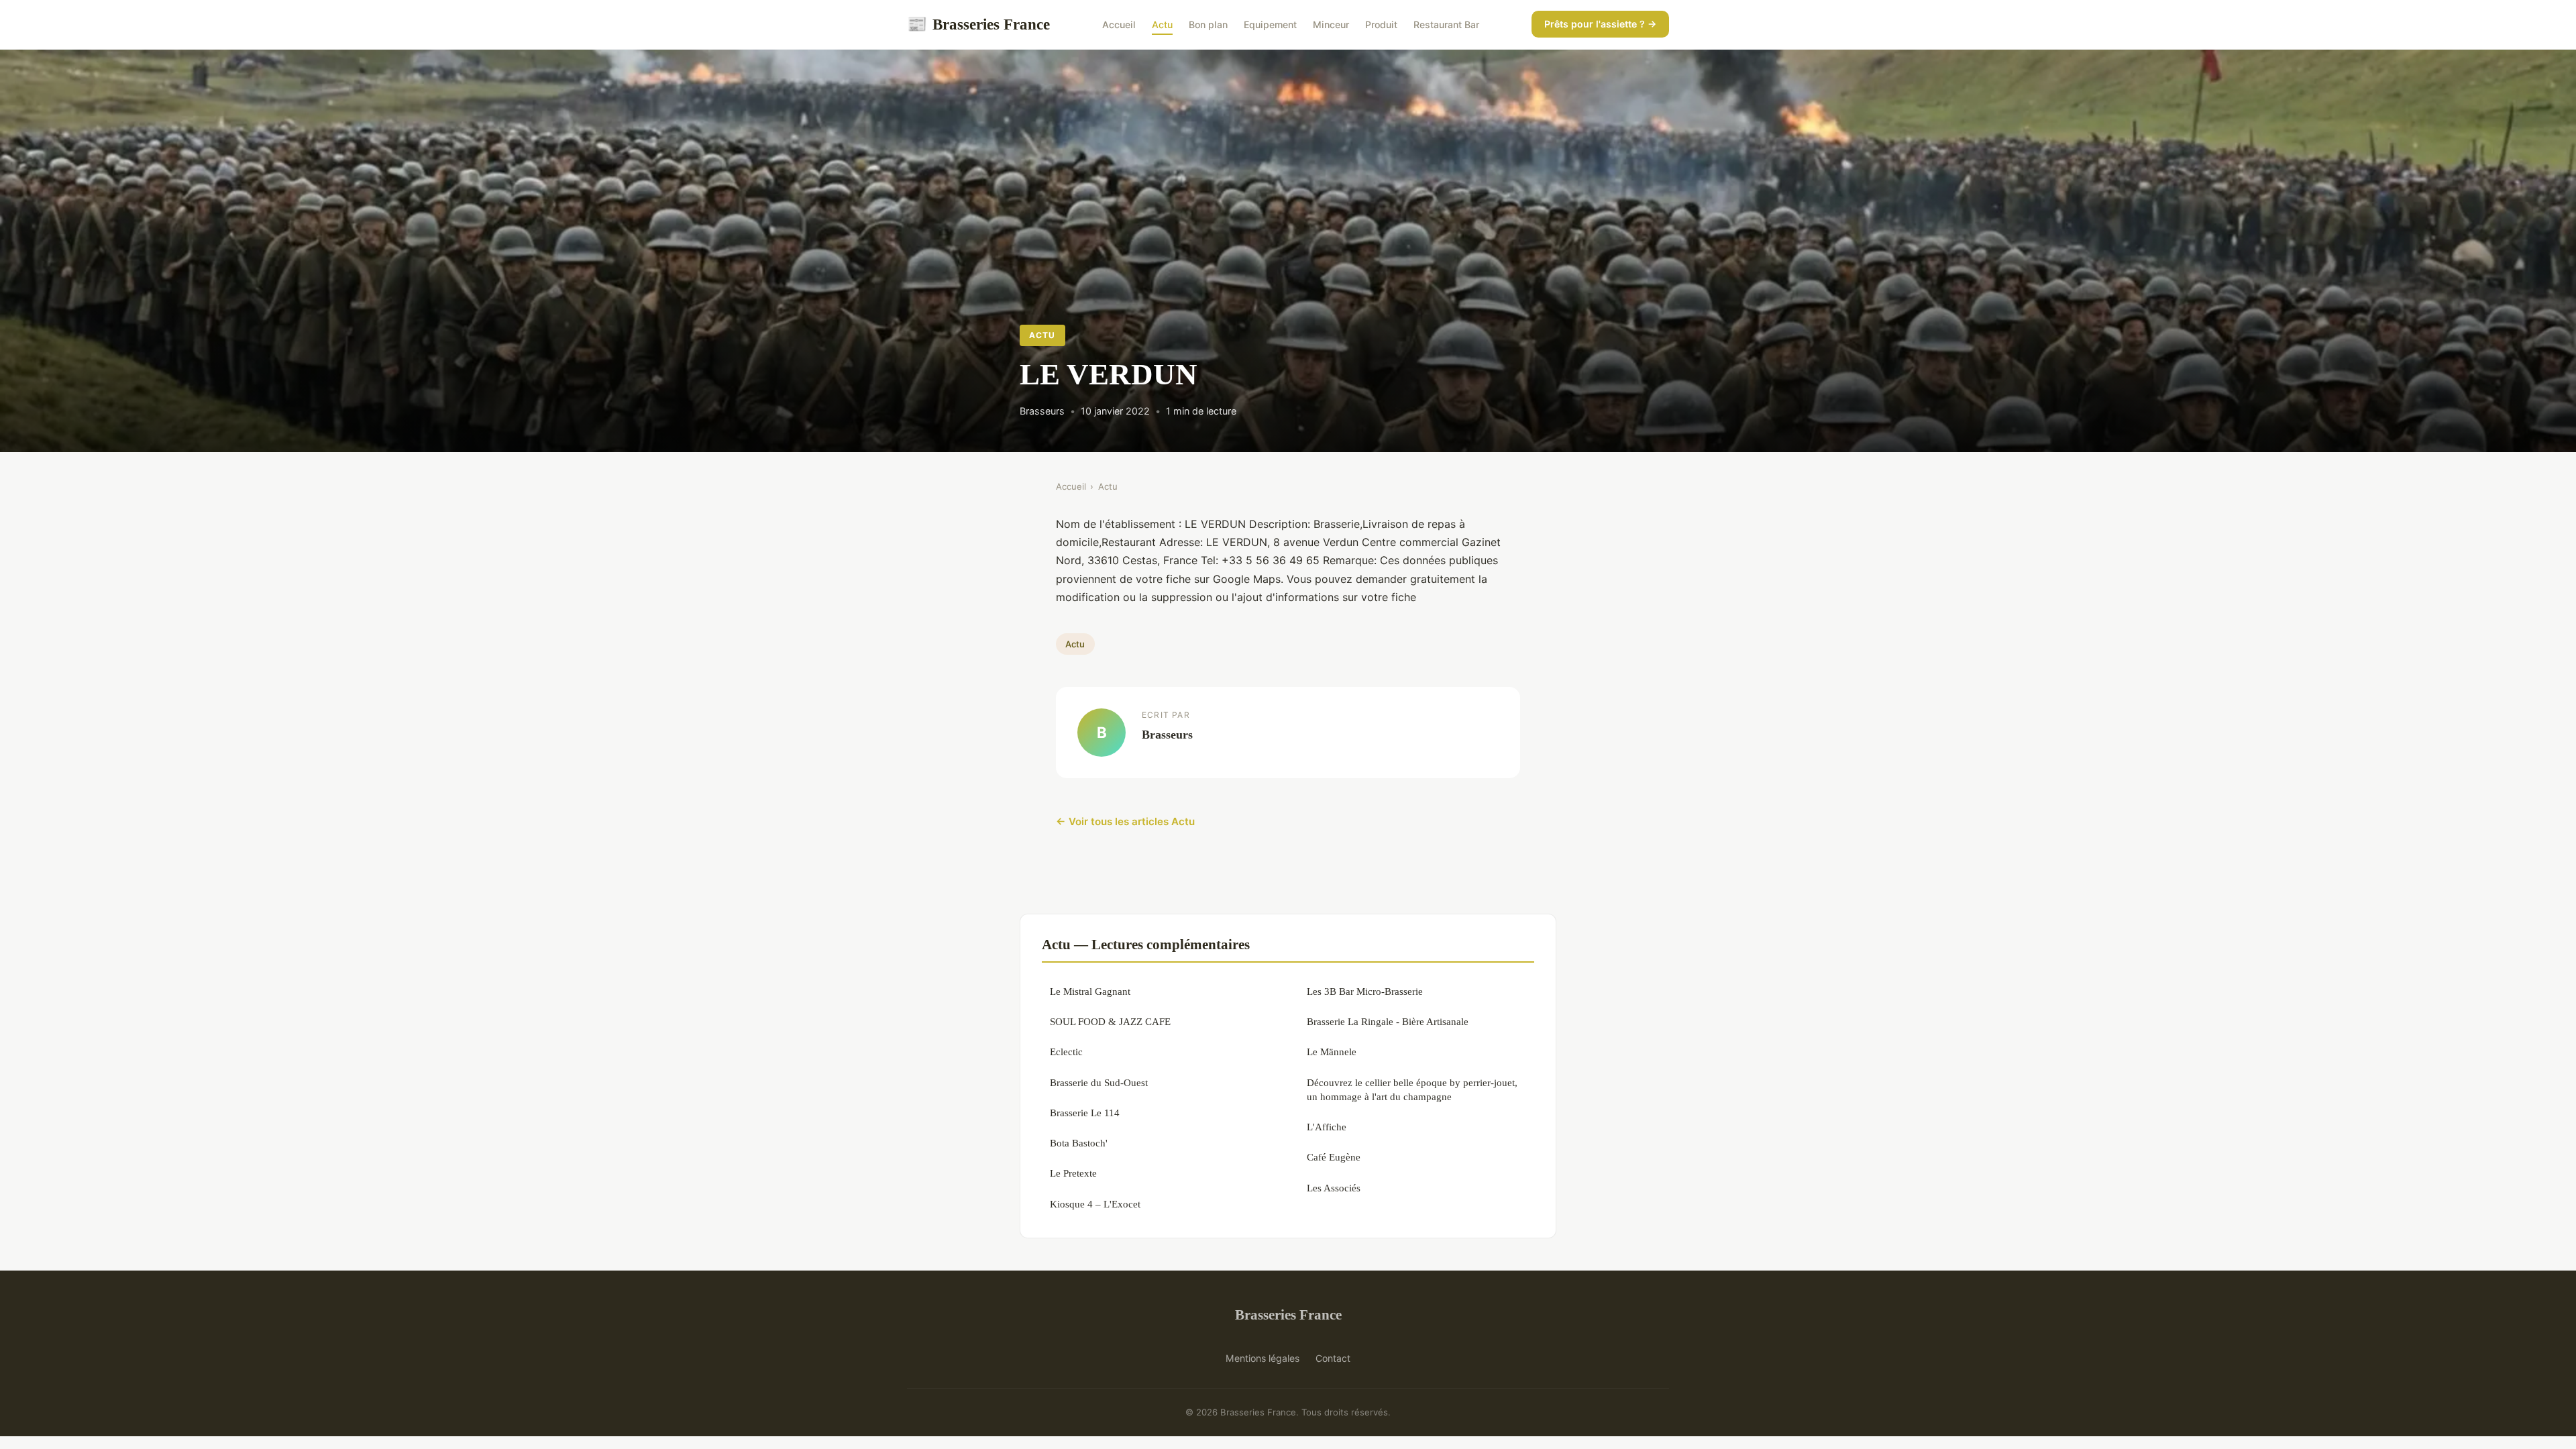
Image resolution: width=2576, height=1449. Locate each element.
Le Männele (1332, 1052)
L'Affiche (1327, 1127)
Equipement (1270, 24)
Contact (1333, 1358)
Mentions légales (1263, 1358)
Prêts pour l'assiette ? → (1600, 24)
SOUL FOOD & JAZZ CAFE (1110, 1021)
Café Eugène (1334, 1157)
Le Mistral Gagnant (1090, 991)
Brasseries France (978, 24)
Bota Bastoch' (1079, 1143)
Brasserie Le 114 (1085, 1113)
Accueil (1119, 24)
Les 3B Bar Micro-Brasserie (1365, 991)
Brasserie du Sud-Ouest (1099, 1082)
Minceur (1331, 24)
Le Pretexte (1073, 1173)
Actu (1162, 24)
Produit (1381, 24)
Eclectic (1066, 1052)
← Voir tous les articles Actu (1125, 821)
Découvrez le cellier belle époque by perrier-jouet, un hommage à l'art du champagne (1412, 1089)
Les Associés (1334, 1188)
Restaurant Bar (1446, 24)
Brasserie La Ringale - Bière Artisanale (1388, 1021)
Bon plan (1208, 24)
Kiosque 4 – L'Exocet (1095, 1204)
